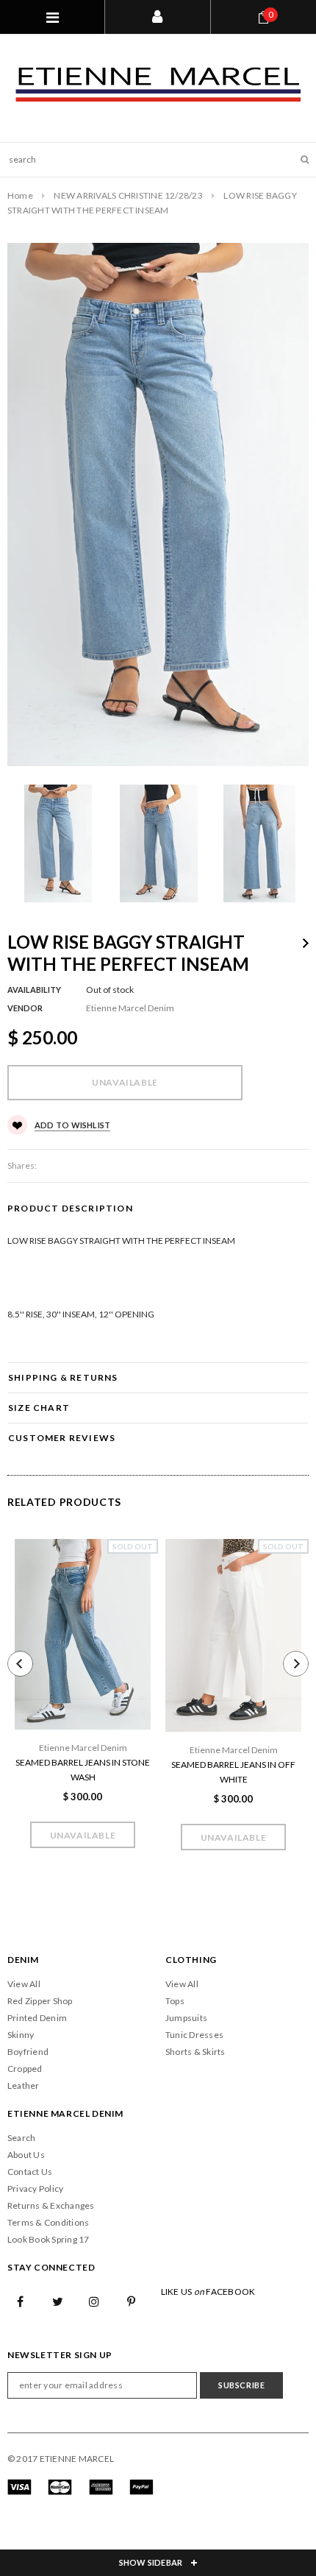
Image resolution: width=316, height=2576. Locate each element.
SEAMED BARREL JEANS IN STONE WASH (83, 1770)
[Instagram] (95, 2301)
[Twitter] (57, 2301)
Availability (34, 990)
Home (20, 195)
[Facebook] (21, 2301)
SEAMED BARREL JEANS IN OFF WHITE (233, 1772)
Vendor (25, 1008)
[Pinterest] (132, 2301)
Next (306, 943)
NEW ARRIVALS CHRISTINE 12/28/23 (128, 195)
